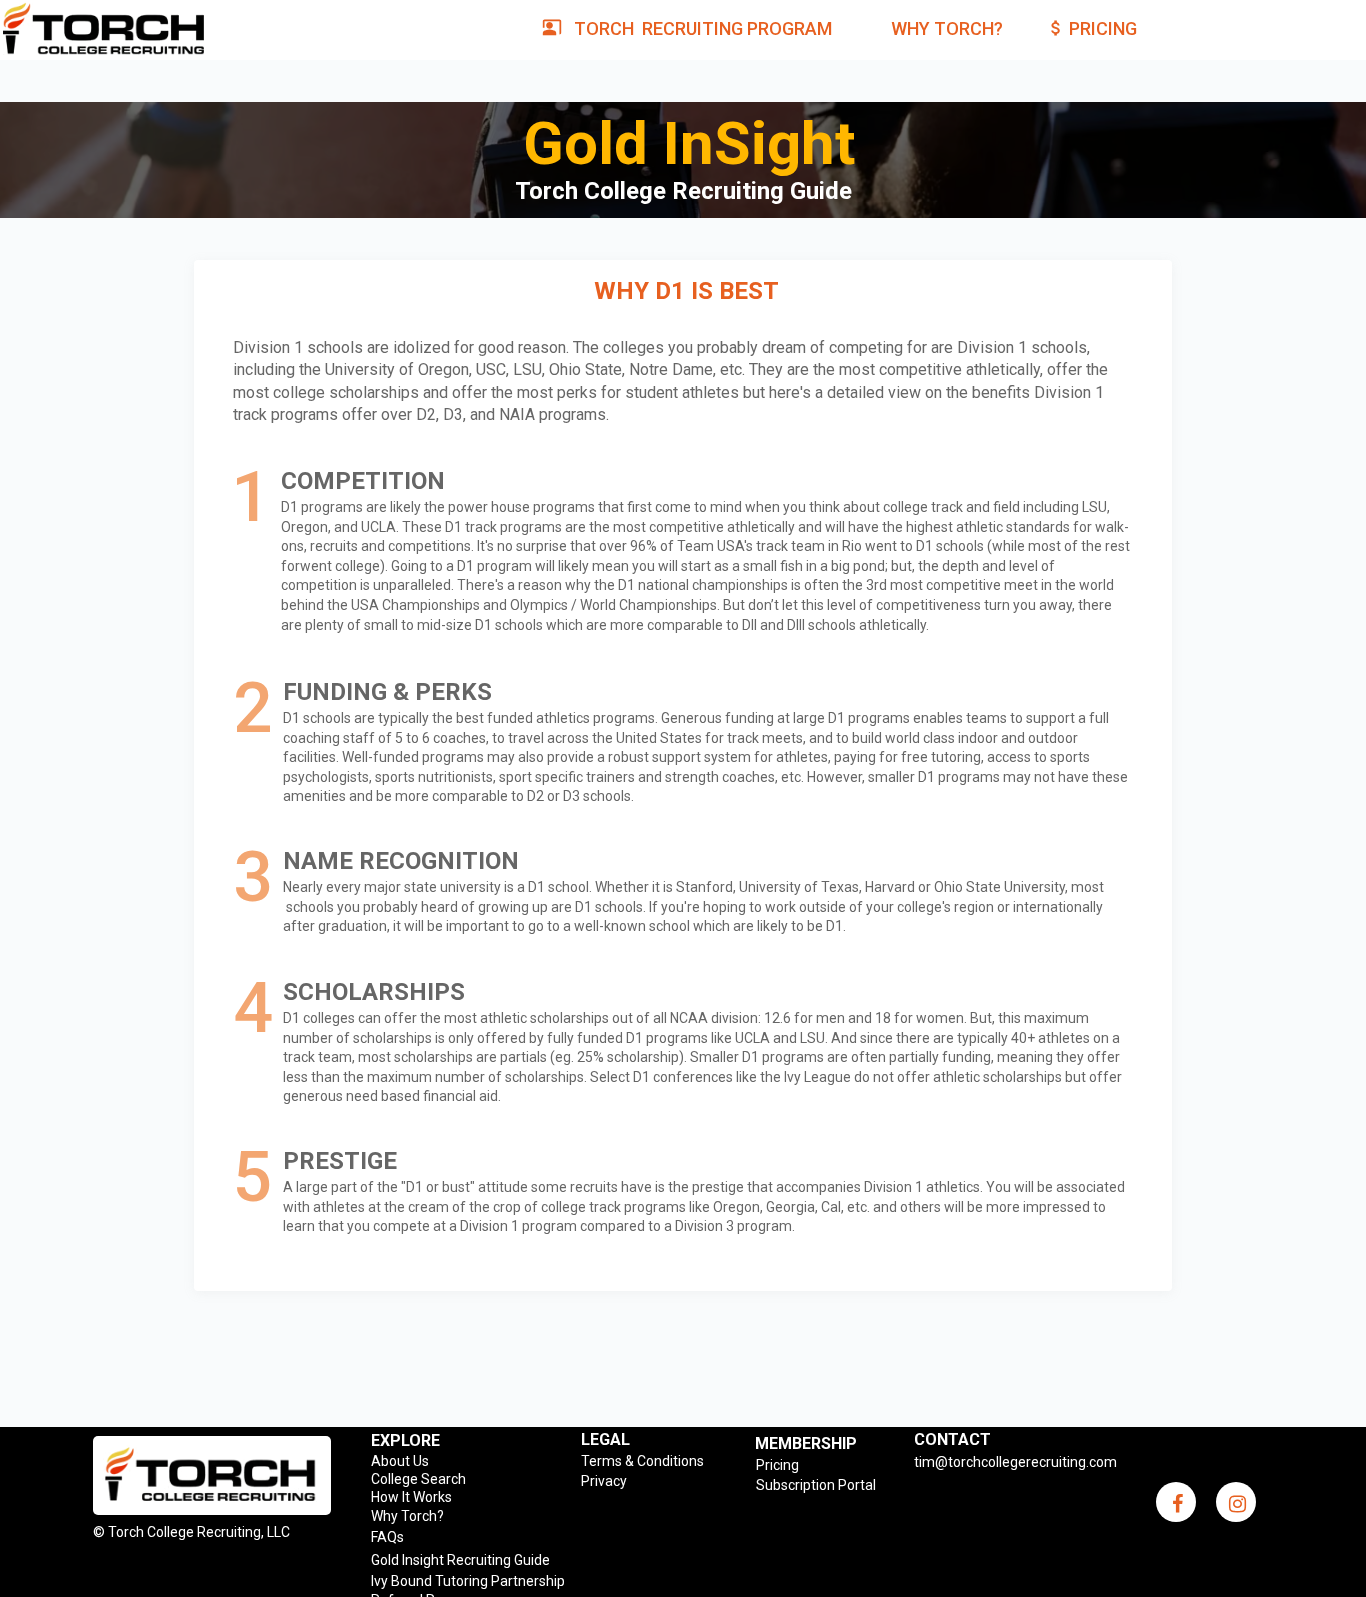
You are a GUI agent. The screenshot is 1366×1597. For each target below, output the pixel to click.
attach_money (1056, 28)
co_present (552, 27)
